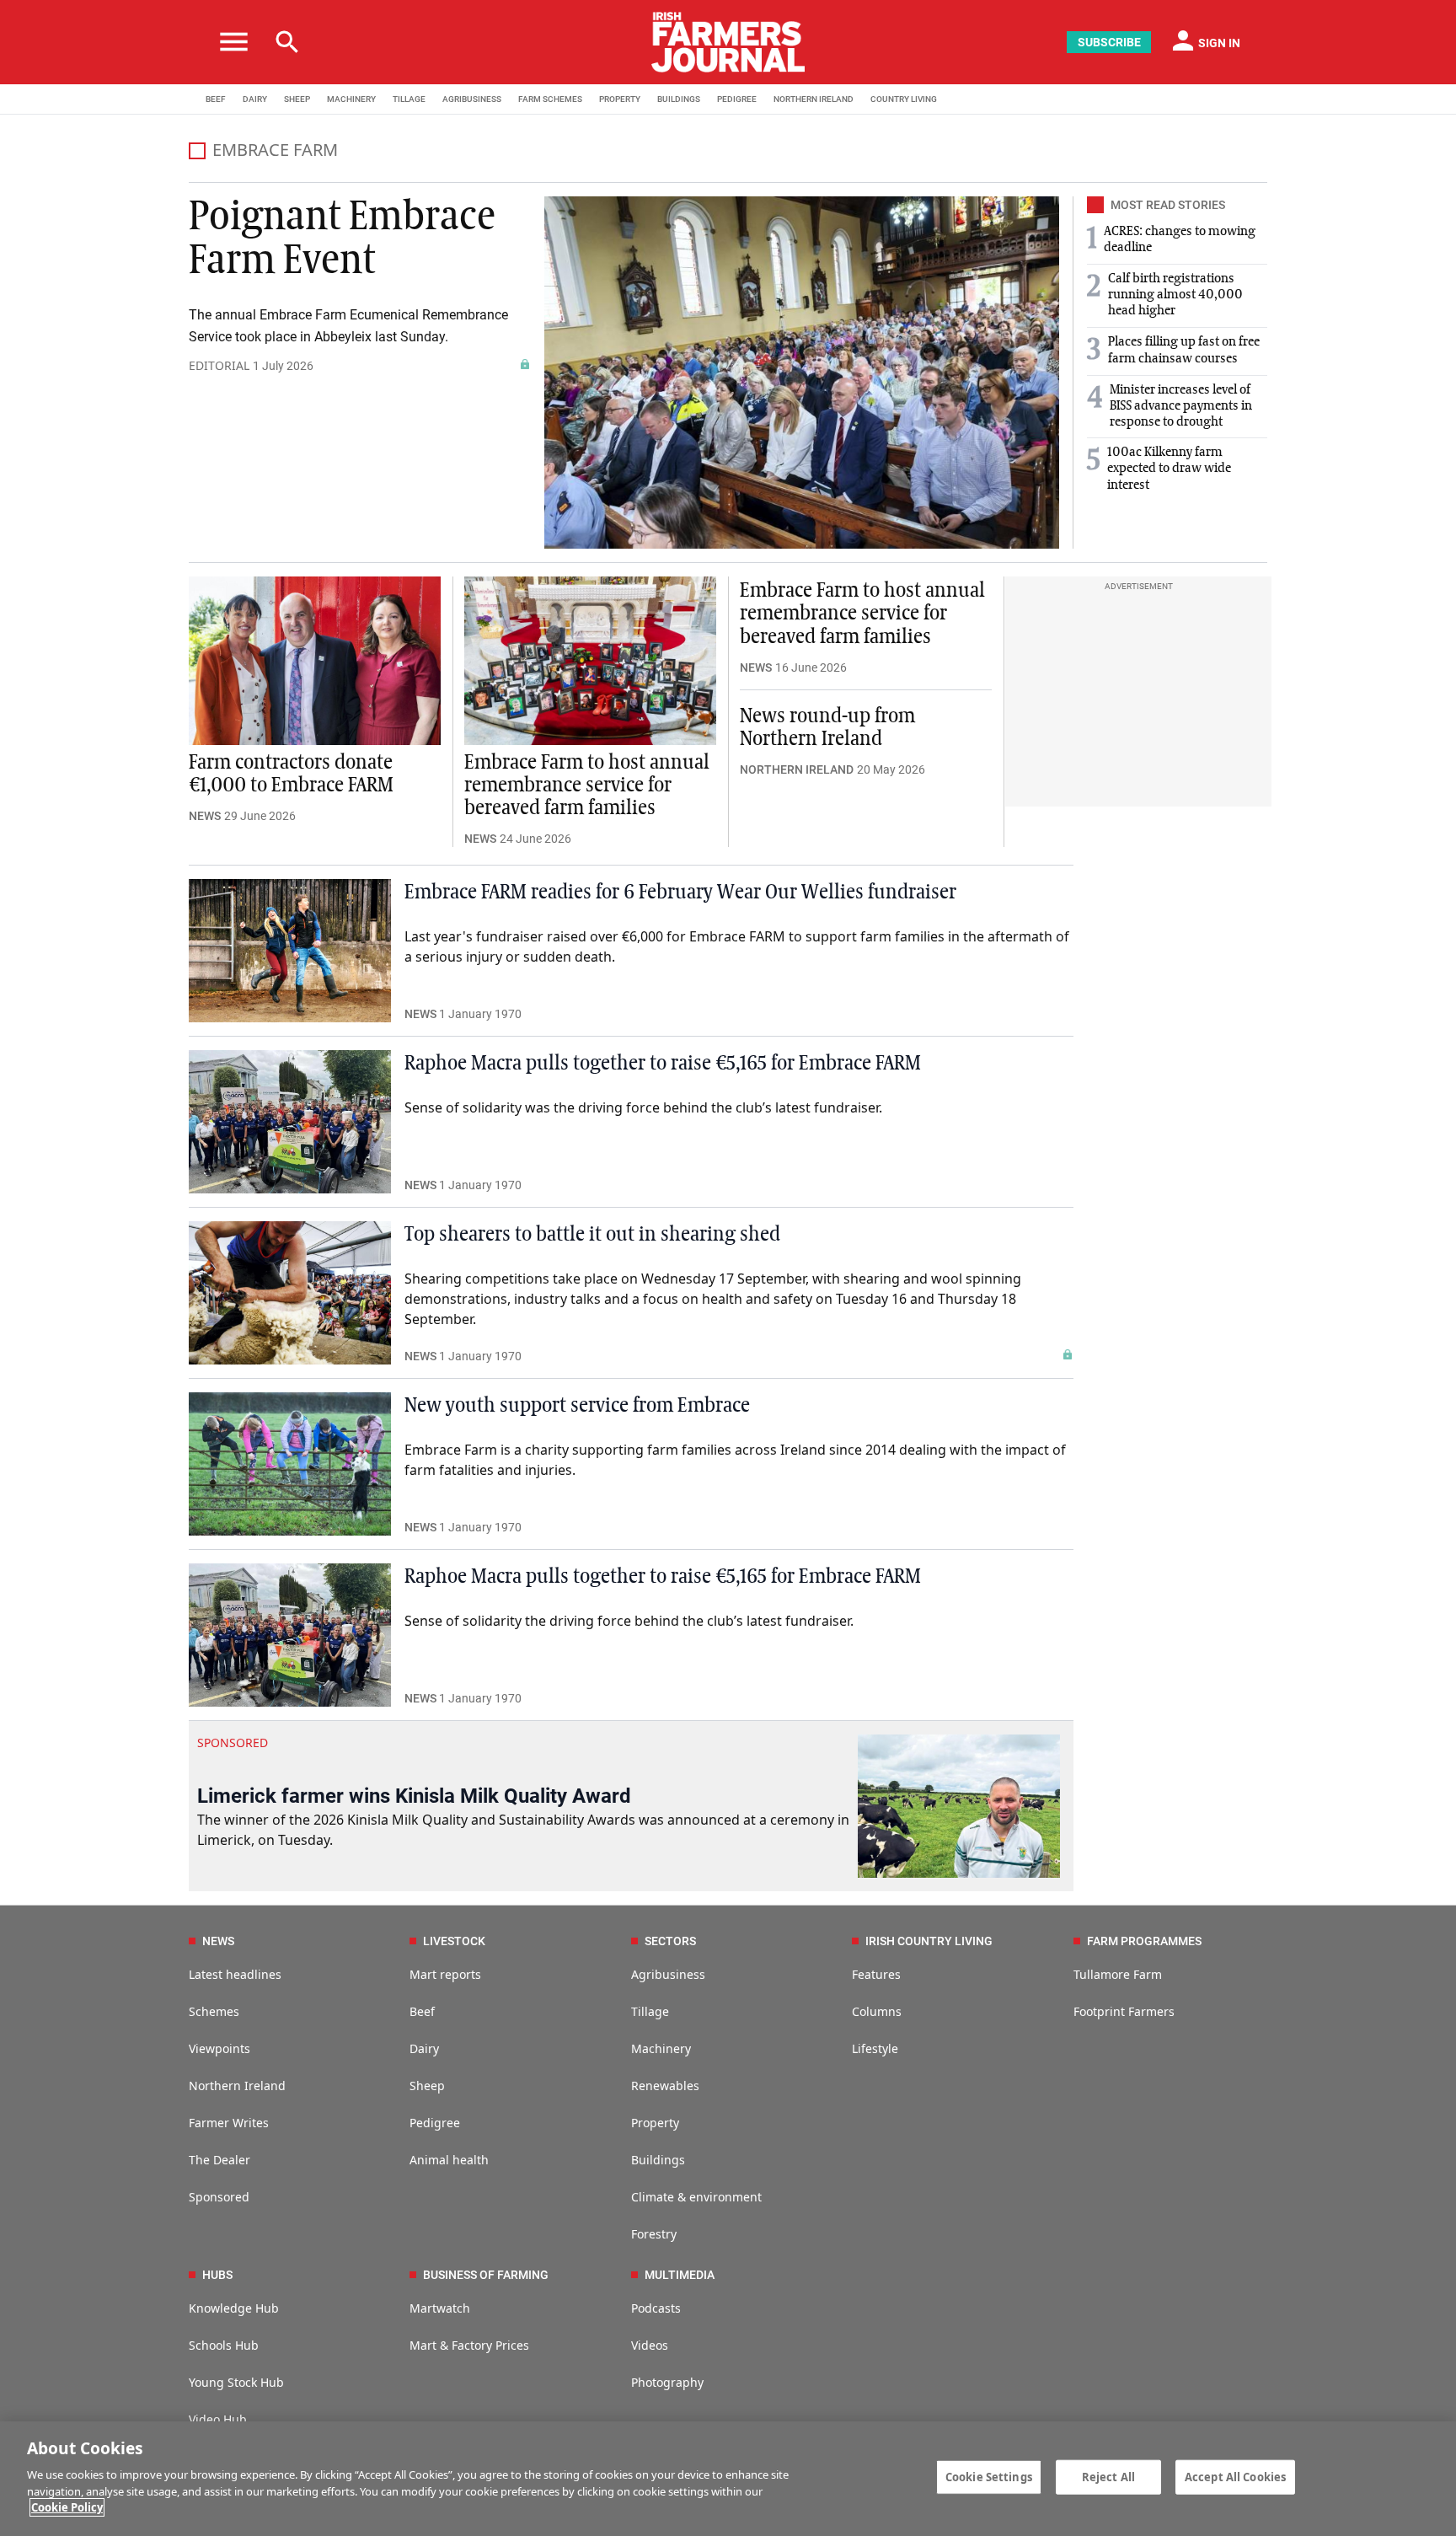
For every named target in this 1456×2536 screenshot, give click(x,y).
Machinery (661, 2048)
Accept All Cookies (1235, 2476)
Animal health (449, 2160)
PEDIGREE (737, 99)
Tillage (650, 2011)
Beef (422, 2011)
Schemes (214, 2011)
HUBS (217, 2275)
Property (655, 2123)
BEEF (216, 99)
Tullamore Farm (1118, 1974)
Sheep (427, 2086)
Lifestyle (875, 2048)
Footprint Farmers (1124, 2011)
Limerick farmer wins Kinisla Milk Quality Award (414, 1796)
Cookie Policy (67, 2507)
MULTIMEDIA (680, 2275)
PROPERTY (620, 99)
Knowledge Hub (234, 2308)
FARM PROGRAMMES (1144, 1941)
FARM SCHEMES (550, 99)
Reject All (1108, 2476)
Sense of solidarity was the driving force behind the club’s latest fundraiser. (643, 1107)
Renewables (665, 2086)
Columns (877, 2011)
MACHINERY (351, 99)
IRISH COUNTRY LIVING (929, 1941)
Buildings (658, 2160)
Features (876, 1974)
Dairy (424, 2048)
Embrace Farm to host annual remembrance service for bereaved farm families (587, 785)
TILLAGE (409, 99)
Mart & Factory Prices (469, 2345)
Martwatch (440, 2308)
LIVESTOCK (454, 1941)
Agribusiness (668, 1974)
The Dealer (219, 2160)
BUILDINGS (679, 99)
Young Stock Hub (236, 2382)
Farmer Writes (229, 2123)
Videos (650, 2345)
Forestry (654, 2234)
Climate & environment (696, 2197)
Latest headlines (235, 1974)
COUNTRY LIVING (904, 99)
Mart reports (445, 1974)
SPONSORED (233, 1742)
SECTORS (670, 1941)
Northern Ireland (237, 2086)
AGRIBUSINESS (472, 99)
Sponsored (219, 2197)
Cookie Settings (989, 2476)
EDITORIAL (219, 365)
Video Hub (218, 2419)
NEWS (205, 816)
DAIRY (255, 99)
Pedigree (435, 2123)
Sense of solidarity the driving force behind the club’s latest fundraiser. (629, 1621)
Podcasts (656, 2308)
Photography (667, 2382)
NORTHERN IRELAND (814, 99)
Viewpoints (219, 2048)
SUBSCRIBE (1109, 42)
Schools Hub (224, 2345)
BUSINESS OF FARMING (486, 2275)
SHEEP (297, 99)
